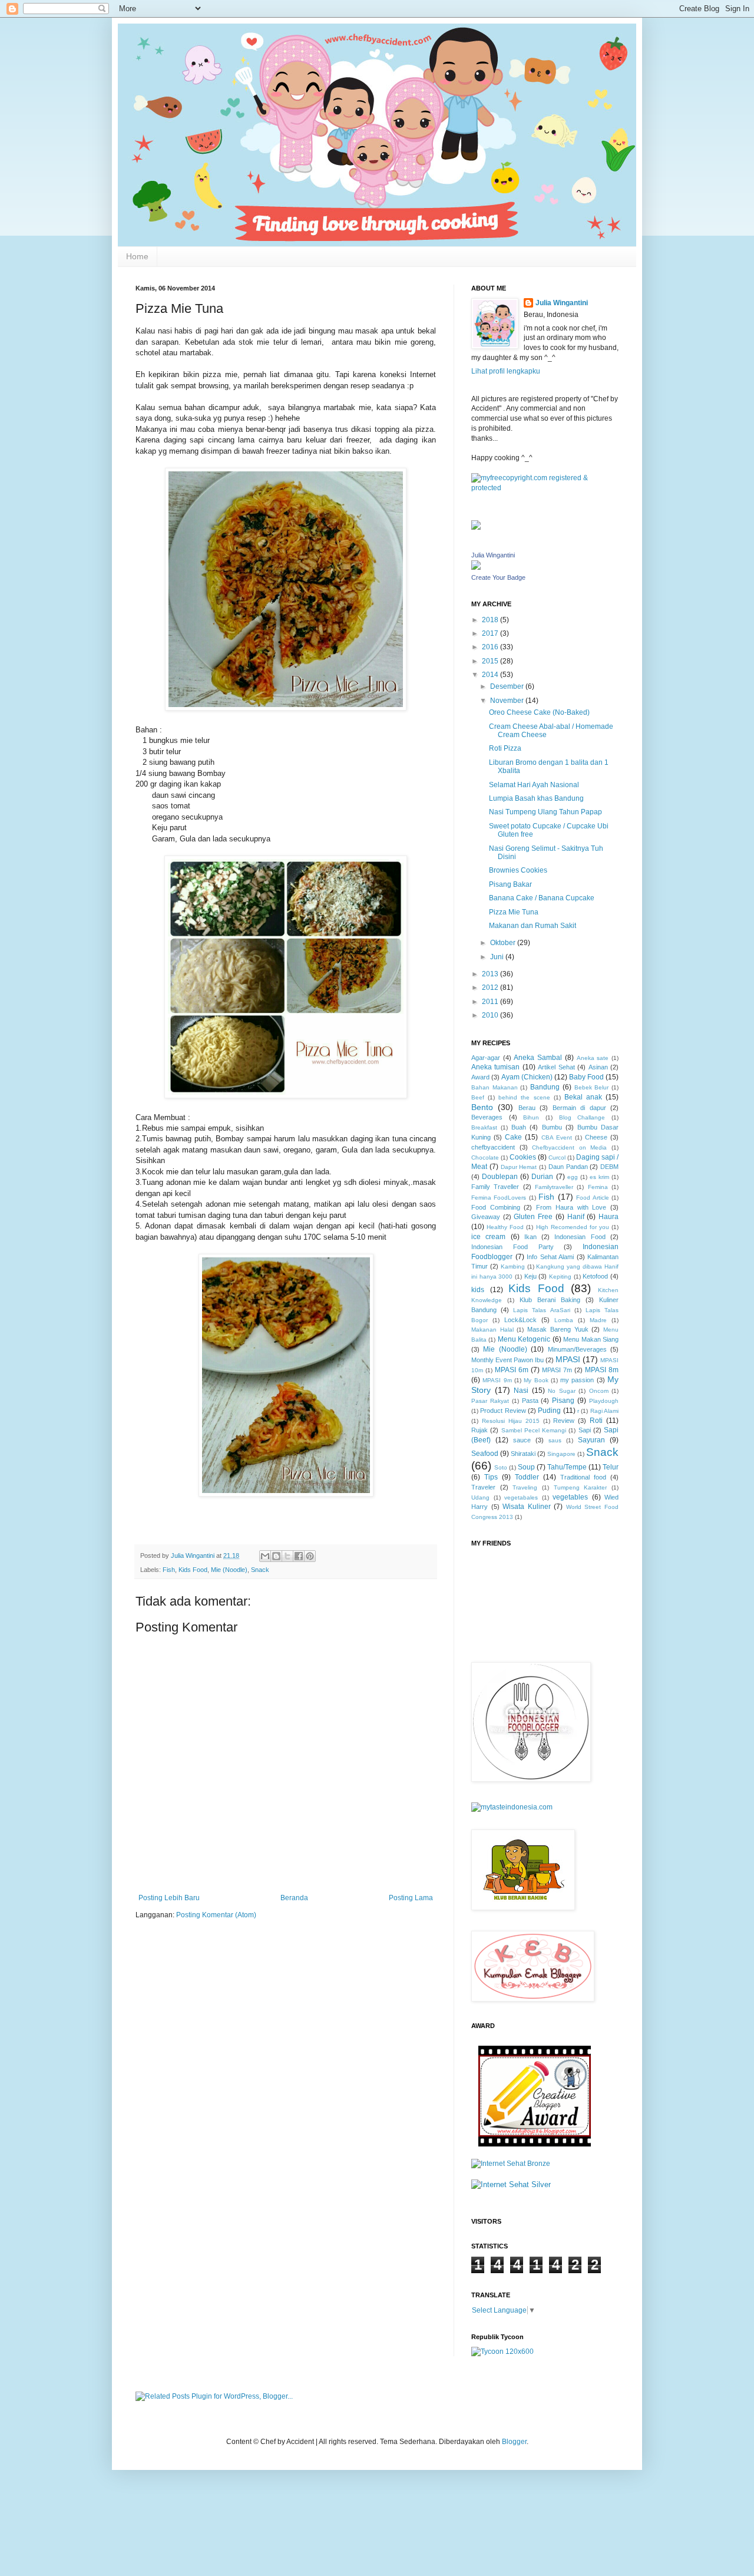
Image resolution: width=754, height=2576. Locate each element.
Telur (611, 1467)
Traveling (525, 1487)
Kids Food (193, 1570)
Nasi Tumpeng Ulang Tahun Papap (545, 812)
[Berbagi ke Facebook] (299, 1556)
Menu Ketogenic (524, 1339)
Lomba (564, 1320)
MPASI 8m (602, 1370)
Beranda (294, 1898)
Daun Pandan (568, 1167)
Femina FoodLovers (499, 1198)
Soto (501, 1467)
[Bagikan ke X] (287, 1556)
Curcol (557, 1157)
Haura (609, 1217)
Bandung (545, 1087)
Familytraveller (554, 1187)
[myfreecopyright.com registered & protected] (545, 488)
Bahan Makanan (495, 1087)
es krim (599, 1177)
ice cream (488, 1237)
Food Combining (496, 1207)
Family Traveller (495, 1187)
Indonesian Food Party (512, 1247)
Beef (478, 1097)
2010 (491, 1015)
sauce (522, 1440)
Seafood (485, 1454)
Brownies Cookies (518, 870)
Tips (491, 1477)
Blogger (514, 2442)
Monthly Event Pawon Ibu (507, 1360)
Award (480, 1077)
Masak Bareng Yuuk (558, 1329)
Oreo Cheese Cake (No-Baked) (539, 712)
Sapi (585, 1430)
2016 (491, 647)
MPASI (568, 1359)
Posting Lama (411, 1898)
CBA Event (557, 1137)
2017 (491, 633)
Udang (480, 1497)
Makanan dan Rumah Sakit (533, 926)
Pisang (563, 1401)
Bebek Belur (592, 1087)
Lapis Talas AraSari (541, 1310)
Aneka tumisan (495, 1067)
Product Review (503, 1411)
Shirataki (523, 1454)
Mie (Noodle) (229, 1570)
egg (573, 1177)
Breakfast (484, 1127)
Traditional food (583, 1477)
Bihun (531, 1117)
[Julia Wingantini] (476, 567)
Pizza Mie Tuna (514, 912)
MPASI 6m (512, 1370)
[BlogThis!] (276, 1556)
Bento (482, 1107)
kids (478, 1290)
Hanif (576, 1217)
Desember (508, 686)
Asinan (598, 1067)
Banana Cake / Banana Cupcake (542, 898)
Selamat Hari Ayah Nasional (534, 785)
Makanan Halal (492, 1330)
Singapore (561, 1454)
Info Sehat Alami (550, 1257)
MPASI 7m (557, 1370)
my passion (577, 1380)
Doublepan (500, 1177)
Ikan (530, 1237)
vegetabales (521, 1497)
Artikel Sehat (556, 1067)
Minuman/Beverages (577, 1349)
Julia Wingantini (562, 303)
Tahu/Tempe (567, 1467)
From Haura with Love (571, 1207)
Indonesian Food (580, 1237)
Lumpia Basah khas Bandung (536, 798)
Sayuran (591, 1440)
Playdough (604, 1401)
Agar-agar (486, 1058)
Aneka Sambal (538, 1058)
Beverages (487, 1117)
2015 (491, 661)
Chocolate (485, 1157)
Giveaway (486, 1217)
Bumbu (552, 1127)
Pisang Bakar (510, 884)
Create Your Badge (498, 577)
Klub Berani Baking (550, 1300)
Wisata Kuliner (527, 1507)
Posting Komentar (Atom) (216, 1915)
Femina (598, 1187)
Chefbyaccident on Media (569, 1147)
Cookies (523, 1157)
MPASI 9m (497, 1380)
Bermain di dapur (579, 1108)
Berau (527, 1108)
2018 (491, 620)
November (508, 701)
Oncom (599, 1391)
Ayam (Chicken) (527, 1077)
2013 (491, 974)
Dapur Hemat (519, 1167)
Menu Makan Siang (591, 1339)
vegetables (570, 1497)
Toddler (527, 1477)
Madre (598, 1320)
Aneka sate (593, 1058)
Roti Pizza (505, 748)
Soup (526, 1467)
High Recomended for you (573, 1227)
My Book (536, 1380)
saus (555, 1440)
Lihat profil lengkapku (506, 371)
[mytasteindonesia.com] (512, 1807)
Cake (513, 1137)
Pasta (530, 1401)
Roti (596, 1421)
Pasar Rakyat (490, 1401)
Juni (498, 957)
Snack (260, 1570)
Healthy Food (505, 1227)
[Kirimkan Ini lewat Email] (265, 1556)
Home (137, 256)
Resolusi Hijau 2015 (511, 1421)
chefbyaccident (493, 1147)
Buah (519, 1127)
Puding (549, 1411)
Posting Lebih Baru (169, 1898)
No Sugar (562, 1391)
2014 (491, 675)
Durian (542, 1177)
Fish (169, 1570)
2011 (491, 1002)
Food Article (592, 1198)
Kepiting (560, 1277)
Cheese (596, 1137)
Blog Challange (582, 1117)
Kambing (513, 1266)
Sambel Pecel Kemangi (534, 1430)
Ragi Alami (604, 1411)
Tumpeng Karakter (581, 1487)
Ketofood (595, 1276)
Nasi (521, 1391)
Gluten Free (533, 1217)
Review (564, 1421)
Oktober (504, 943)
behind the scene (524, 1097)
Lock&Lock (520, 1320)
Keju (530, 1276)
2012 (491, 988)
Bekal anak (583, 1097)
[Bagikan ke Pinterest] (310, 1556)
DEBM (609, 1167)
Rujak (479, 1430)
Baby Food (586, 1077)
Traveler (483, 1487)
